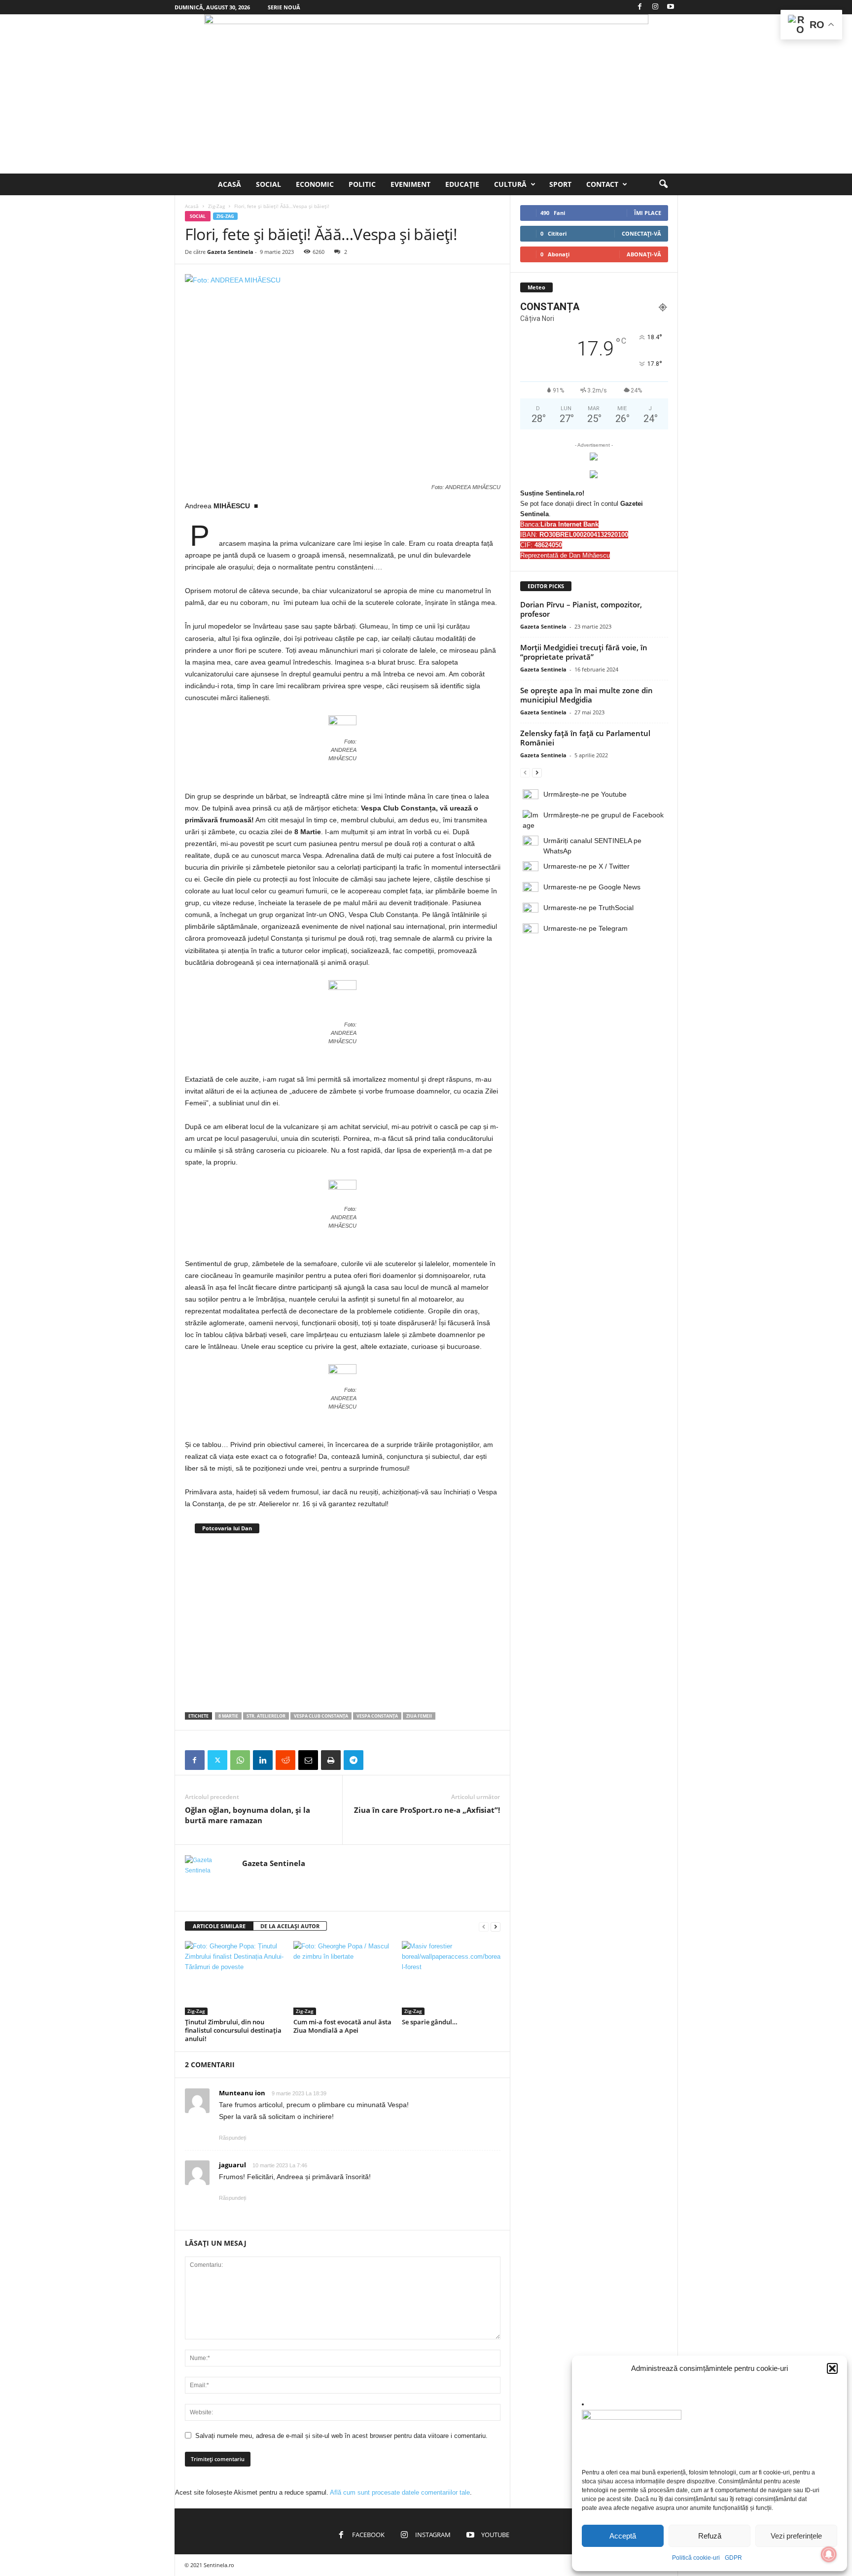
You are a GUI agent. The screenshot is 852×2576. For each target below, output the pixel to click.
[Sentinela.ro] (426, 94)
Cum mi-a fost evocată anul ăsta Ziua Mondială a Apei (342, 2026)
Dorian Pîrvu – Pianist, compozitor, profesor (581, 609)
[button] (832, 2368)
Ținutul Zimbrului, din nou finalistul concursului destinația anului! (233, 2030)
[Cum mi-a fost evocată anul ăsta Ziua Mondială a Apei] (343, 1978)
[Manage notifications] (829, 2554)
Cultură (510, 184)
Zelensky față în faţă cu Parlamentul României (585, 738)
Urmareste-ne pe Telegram (586, 928)
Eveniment (410, 184)
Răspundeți (232, 2138)
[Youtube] (671, 7)
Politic (362, 184)
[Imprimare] (331, 1760)
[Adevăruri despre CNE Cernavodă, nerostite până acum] (343, 1621)
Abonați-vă (644, 254)
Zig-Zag (216, 206)
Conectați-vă (641, 233)
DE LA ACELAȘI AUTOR (290, 1926)
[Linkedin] (263, 1760)
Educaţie (462, 184)
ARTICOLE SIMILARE (219, 1926)
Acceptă (623, 2536)
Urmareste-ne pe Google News (592, 887)
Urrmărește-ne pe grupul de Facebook (603, 815)
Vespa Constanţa (377, 1716)
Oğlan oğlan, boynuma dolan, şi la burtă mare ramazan (248, 1815)
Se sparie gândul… (430, 2022)
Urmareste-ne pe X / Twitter (586, 866)
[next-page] (496, 1926)
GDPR (733, 2558)
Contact (602, 184)
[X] (217, 1760)
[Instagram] (655, 7)
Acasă (230, 184)
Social (268, 184)
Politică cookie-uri (696, 2558)
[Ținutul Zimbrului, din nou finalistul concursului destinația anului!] (234, 1978)
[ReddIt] (285, 1760)
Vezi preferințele (796, 2536)
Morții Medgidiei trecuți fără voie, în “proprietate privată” (584, 652)
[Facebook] (640, 7)
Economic (315, 184)
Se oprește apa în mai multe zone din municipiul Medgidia (586, 695)
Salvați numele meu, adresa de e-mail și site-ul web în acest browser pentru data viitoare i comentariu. (341, 2436)
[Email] (308, 1760)
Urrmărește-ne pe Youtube (585, 794)
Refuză (710, 2536)
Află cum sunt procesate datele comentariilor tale (400, 2492)
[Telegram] (354, 1760)
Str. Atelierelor (266, 1716)
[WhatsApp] (240, 1760)
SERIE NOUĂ (284, 7)
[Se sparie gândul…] (451, 1978)
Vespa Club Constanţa (321, 1716)
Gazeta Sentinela (230, 252)
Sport (560, 184)
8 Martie (228, 1716)
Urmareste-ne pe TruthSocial (588, 908)
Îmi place (648, 213)
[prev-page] (484, 1926)
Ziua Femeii (419, 1716)
